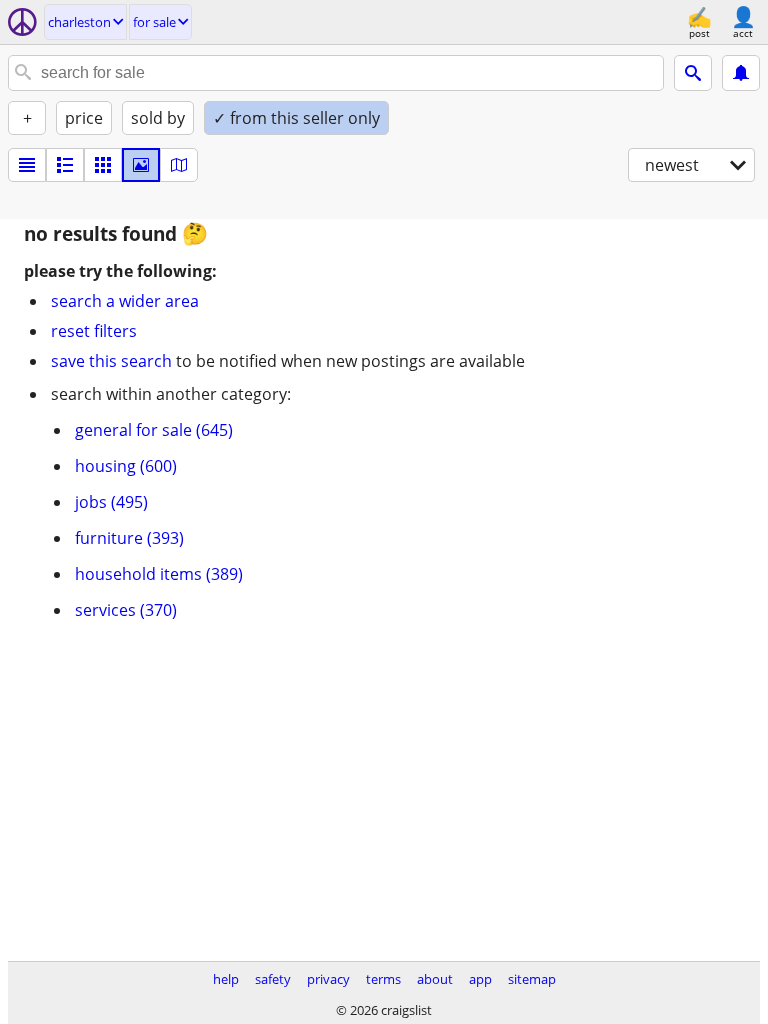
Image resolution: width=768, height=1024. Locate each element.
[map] (179, 165)
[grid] (103, 165)
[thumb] (65, 165)
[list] (27, 165)
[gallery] (141, 165)
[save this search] (741, 73)
